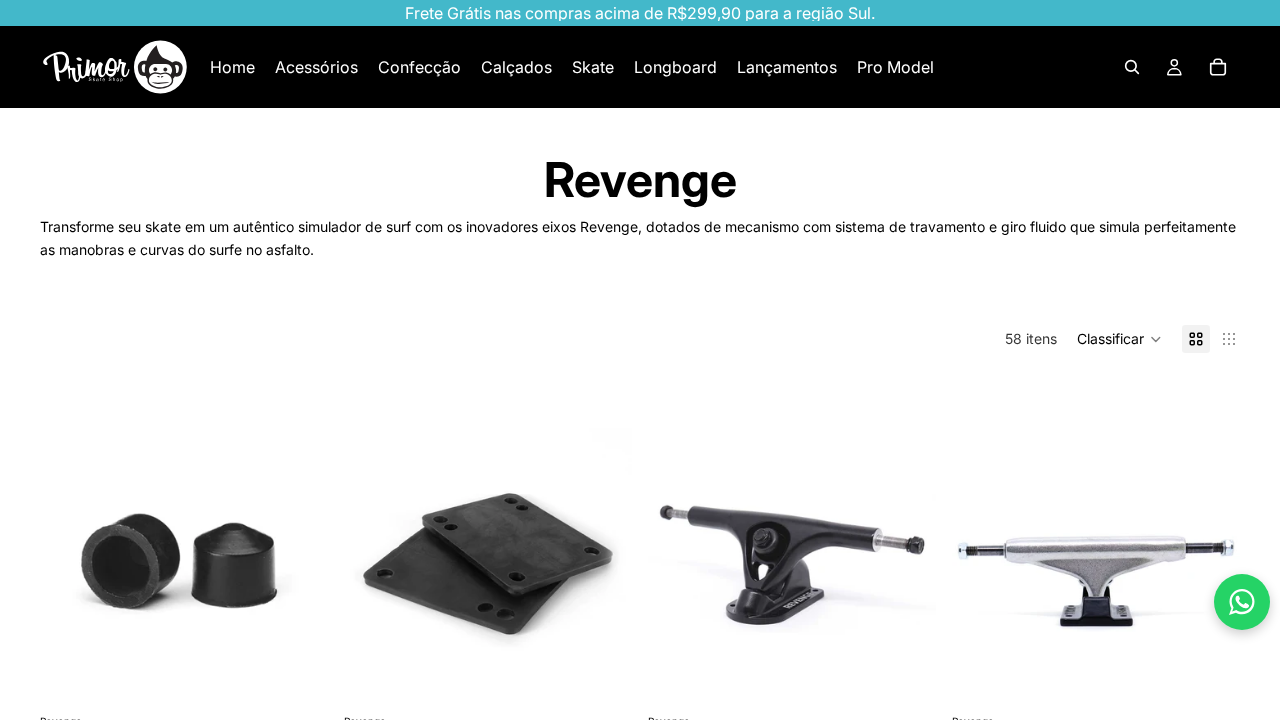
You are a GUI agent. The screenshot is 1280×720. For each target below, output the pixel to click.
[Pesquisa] (1132, 67)
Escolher (1226, 678)
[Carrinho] (1218, 67)
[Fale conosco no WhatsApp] (1242, 602)
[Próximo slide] (906, 566)
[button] (1119, 339)
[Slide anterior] (678, 566)
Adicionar (314, 678)
